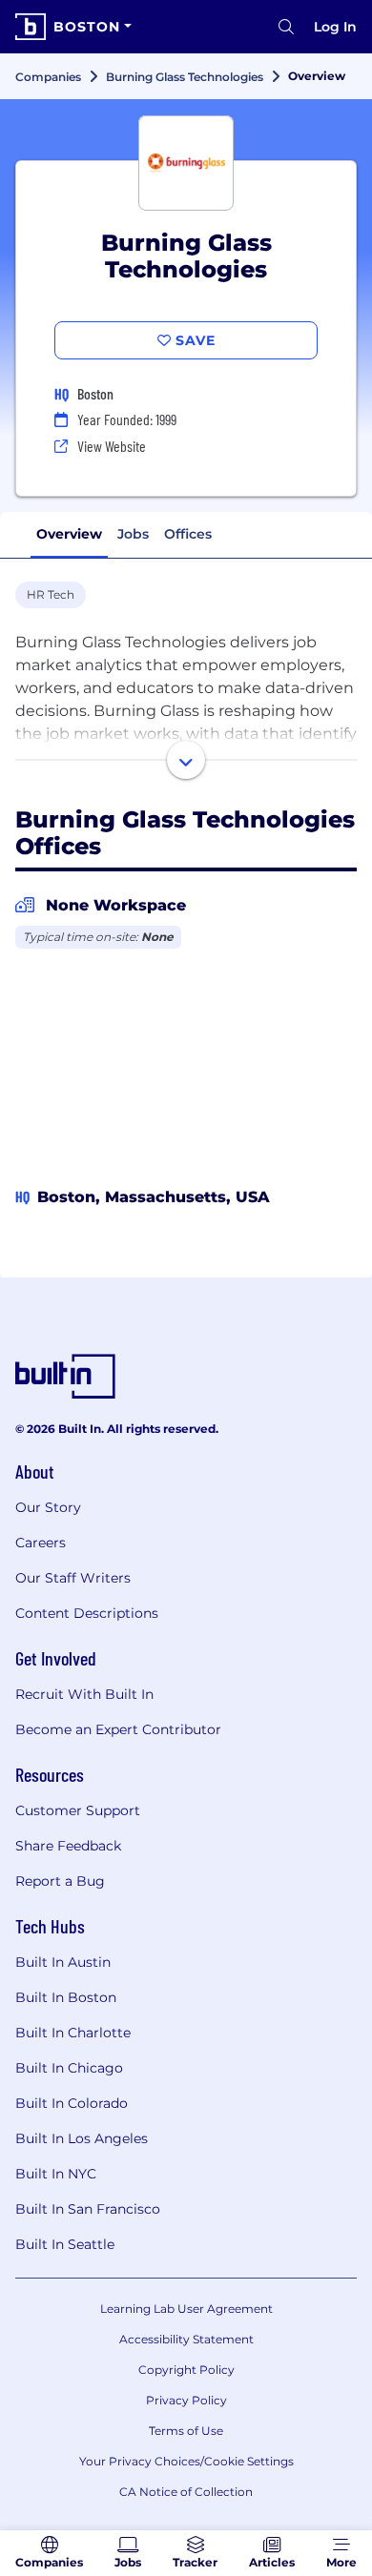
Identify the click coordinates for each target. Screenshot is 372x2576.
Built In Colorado (72, 2103)
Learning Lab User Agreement (186, 2309)
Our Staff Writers (73, 1578)
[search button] (286, 27)
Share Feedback (68, 1846)
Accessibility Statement (186, 2339)
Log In (335, 27)
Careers (41, 1543)
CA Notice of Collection (186, 2492)
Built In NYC (56, 2174)
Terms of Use (186, 2431)
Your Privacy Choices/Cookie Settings (186, 2461)
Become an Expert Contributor (118, 1729)
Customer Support (78, 1810)
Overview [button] (69, 534)
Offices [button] (188, 534)
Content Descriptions (87, 1613)
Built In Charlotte (73, 2033)
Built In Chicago (69, 2068)
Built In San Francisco (88, 2209)
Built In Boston (66, 1997)
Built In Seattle (65, 2244)
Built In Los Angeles (82, 2138)
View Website (112, 446)
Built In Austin (63, 1962)
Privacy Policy (186, 2400)
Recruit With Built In (84, 1694)
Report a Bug (60, 1881)
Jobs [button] (133, 534)
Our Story (48, 1507)
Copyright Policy (186, 2370)
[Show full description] (186, 760)
